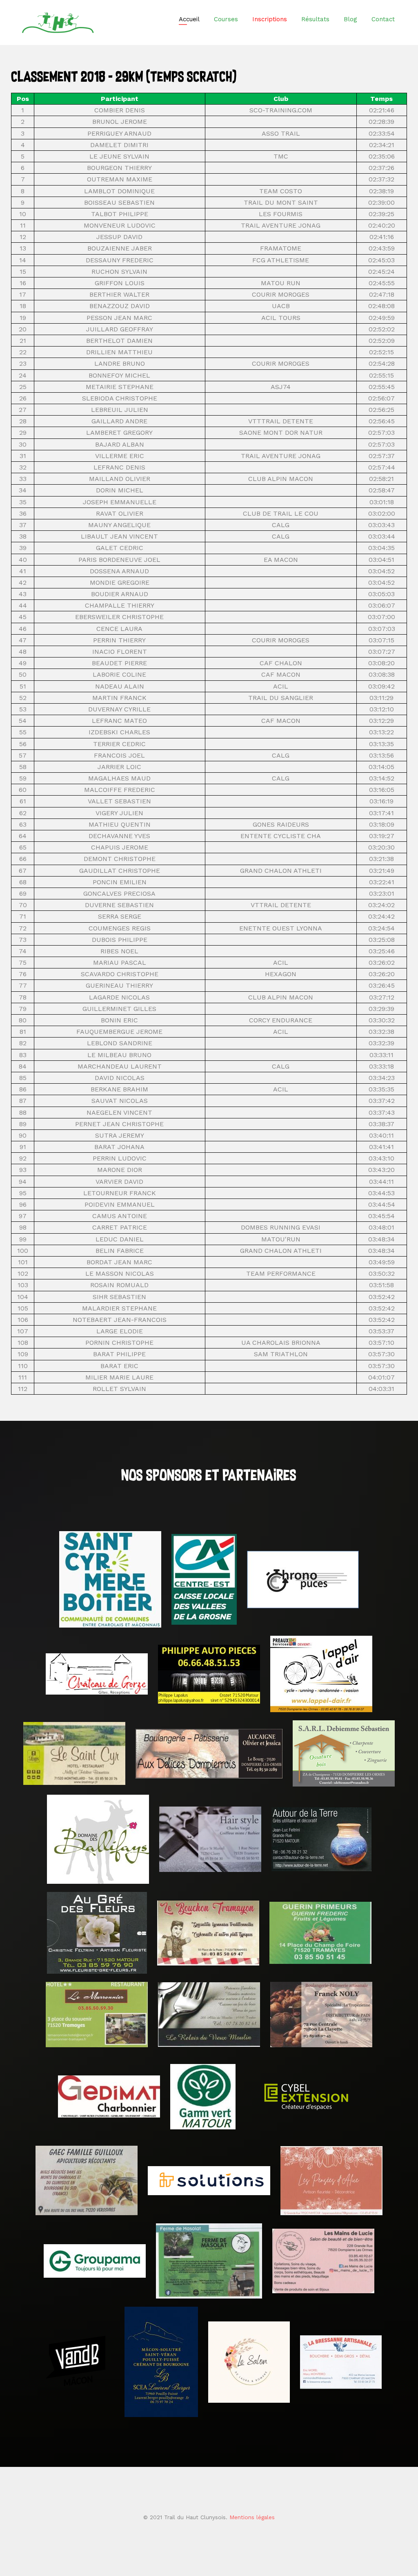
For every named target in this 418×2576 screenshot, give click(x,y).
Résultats (315, 19)
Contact (383, 19)
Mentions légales (252, 2517)
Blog (350, 19)
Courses (226, 19)
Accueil (189, 19)
